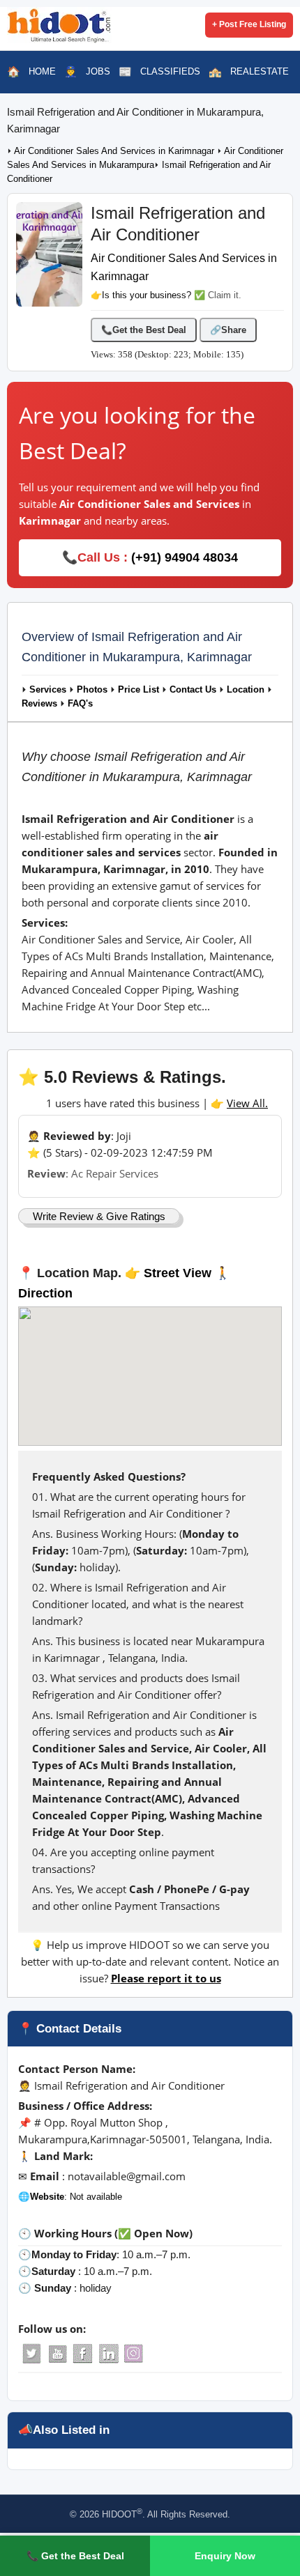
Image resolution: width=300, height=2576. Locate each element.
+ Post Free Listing (249, 24)
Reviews (39, 704)
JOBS (98, 71)
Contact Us (193, 690)
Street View (178, 1273)
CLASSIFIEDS (170, 71)
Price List (138, 690)
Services (48, 690)
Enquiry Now (225, 2556)
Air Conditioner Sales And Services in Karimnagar (115, 151)
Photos (92, 690)
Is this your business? (147, 295)
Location (246, 690)
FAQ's (80, 704)
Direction (45, 1293)
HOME (42, 71)
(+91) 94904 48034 (185, 557)
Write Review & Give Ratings (99, 1216)
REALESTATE (260, 71)
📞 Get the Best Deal (75, 2556)
